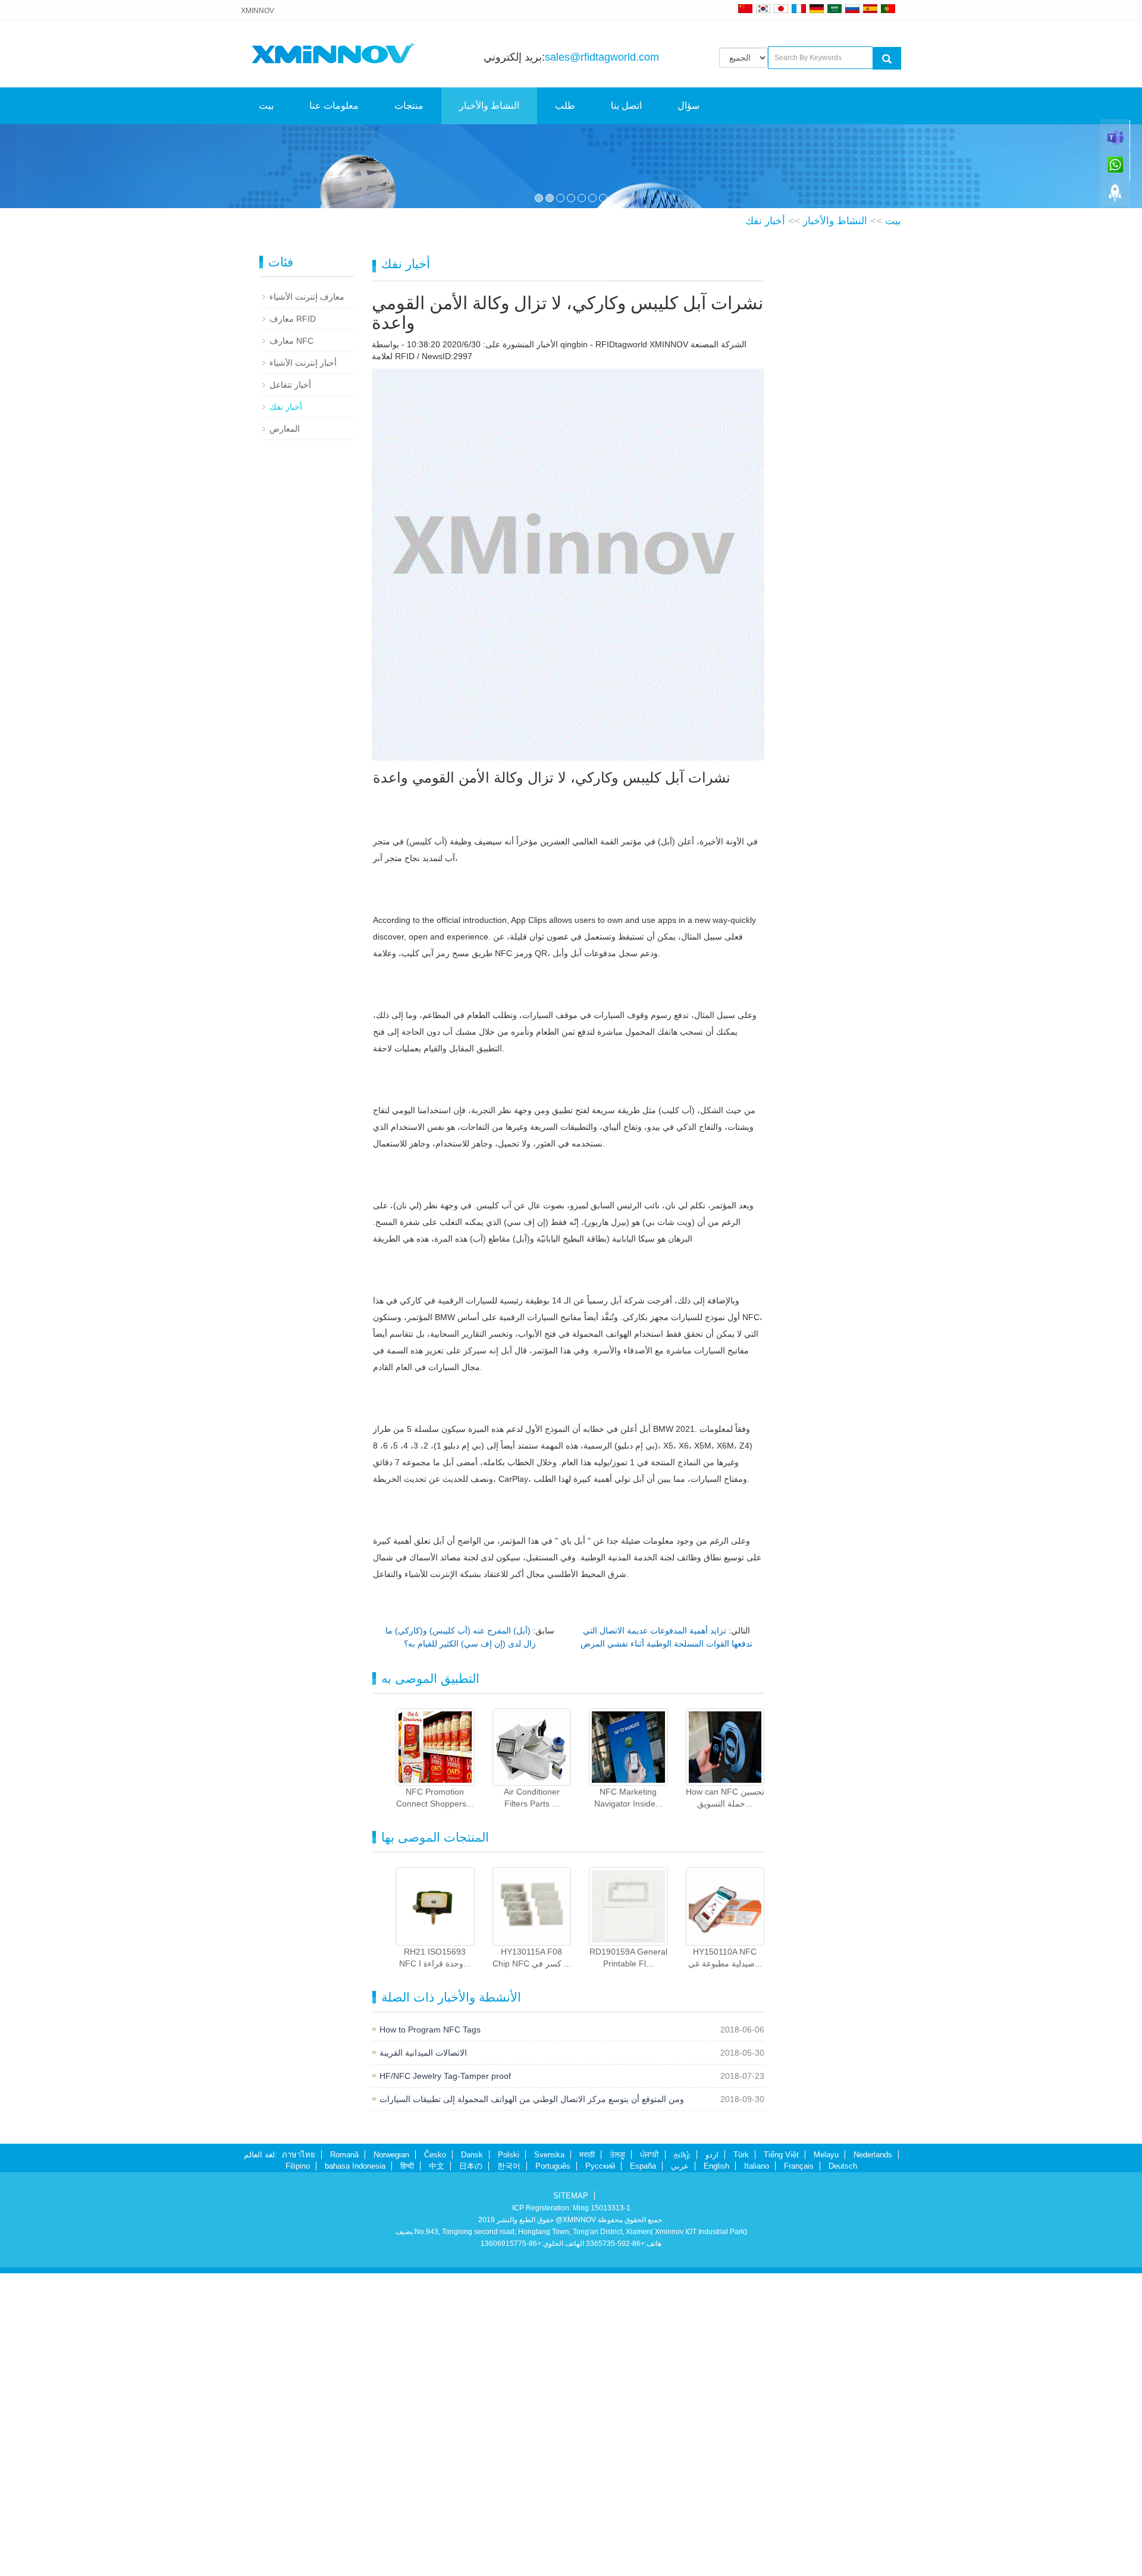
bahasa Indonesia (355, 2469)
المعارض (285, 731)
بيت (266, 106)
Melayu (826, 2458)
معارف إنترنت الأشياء (307, 599)
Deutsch (843, 2469)
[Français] (799, 8)
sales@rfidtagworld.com (602, 57)
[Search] (887, 58)
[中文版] (745, 8)
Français (799, 2469)
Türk (741, 2458)
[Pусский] (852, 8)
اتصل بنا (626, 106)
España (643, 2469)
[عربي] (834, 8)
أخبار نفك (765, 524)
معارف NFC (291, 643)
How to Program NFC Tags (430, 2333)
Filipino (298, 2469)
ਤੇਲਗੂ (617, 2458)
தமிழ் (682, 2458)
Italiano (757, 2469)
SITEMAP (571, 2498)
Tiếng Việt (781, 2458)
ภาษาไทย (299, 2458)
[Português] (888, 8)
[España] (870, 8)
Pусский (600, 2469)
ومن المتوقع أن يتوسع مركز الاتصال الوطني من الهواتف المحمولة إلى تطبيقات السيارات (532, 2402)
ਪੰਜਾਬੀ (650, 2458)
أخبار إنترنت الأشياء (303, 665)
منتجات (409, 106)
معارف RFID (293, 621)
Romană (344, 2458)
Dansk (472, 2458)
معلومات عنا (334, 106)
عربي (680, 2469)
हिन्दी (407, 2469)
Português (553, 2469)
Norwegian (391, 2458)
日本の (471, 2469)
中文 (437, 2469)
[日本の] (783, 8)
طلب (565, 106)
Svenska (549, 2458)
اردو (712, 2458)
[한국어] (763, 8)
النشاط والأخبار (489, 106)
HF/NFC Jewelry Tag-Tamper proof (445, 2379)
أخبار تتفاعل (290, 687)
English (716, 2469)
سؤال (688, 106)
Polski (509, 2458)
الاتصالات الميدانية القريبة (423, 2356)
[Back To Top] (1115, 197)
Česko (435, 2458)
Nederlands (873, 2458)
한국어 (509, 2469)
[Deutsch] (817, 8)
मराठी (587, 2458)
